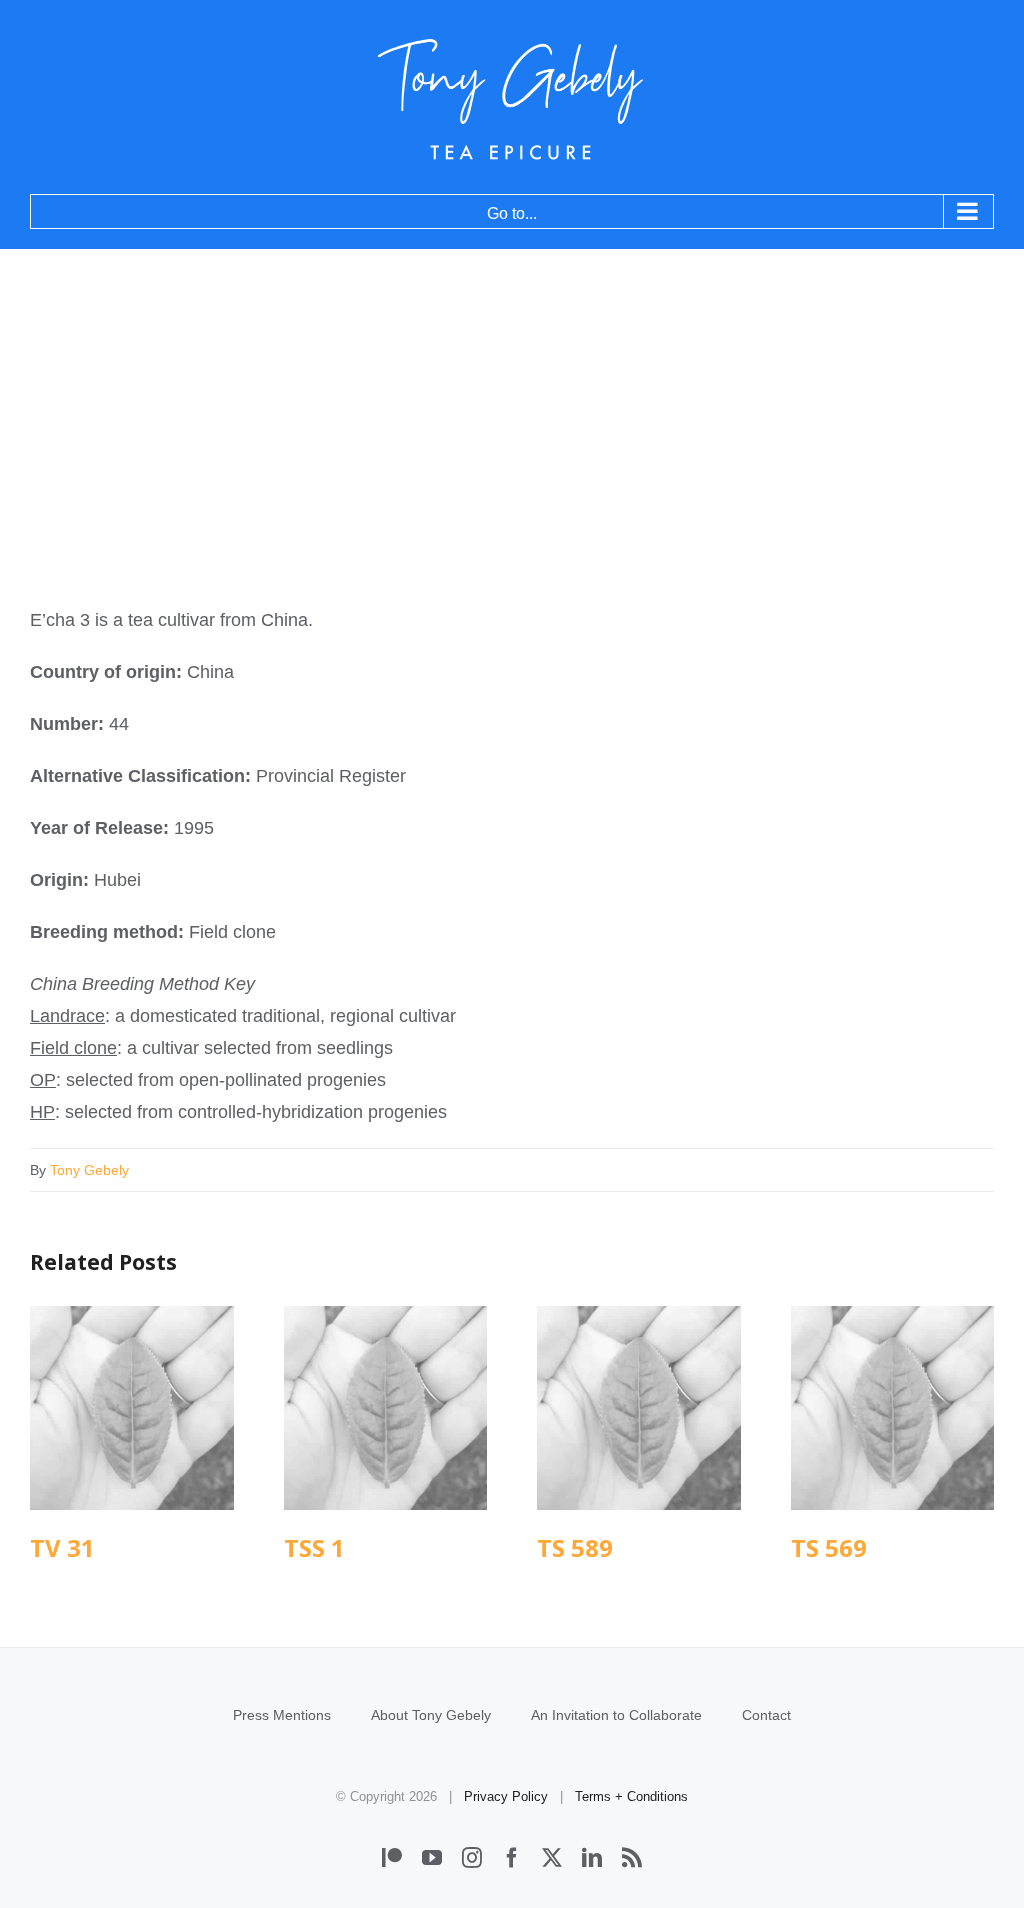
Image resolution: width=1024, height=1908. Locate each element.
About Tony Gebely (431, 1715)
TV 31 (131, 1407)
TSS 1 (385, 1407)
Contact (766, 1715)
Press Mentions (282, 1715)
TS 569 (892, 1407)
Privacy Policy (506, 1796)
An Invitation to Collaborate (616, 1715)
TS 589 (638, 1407)
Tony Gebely (89, 1170)
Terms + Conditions (631, 1796)
